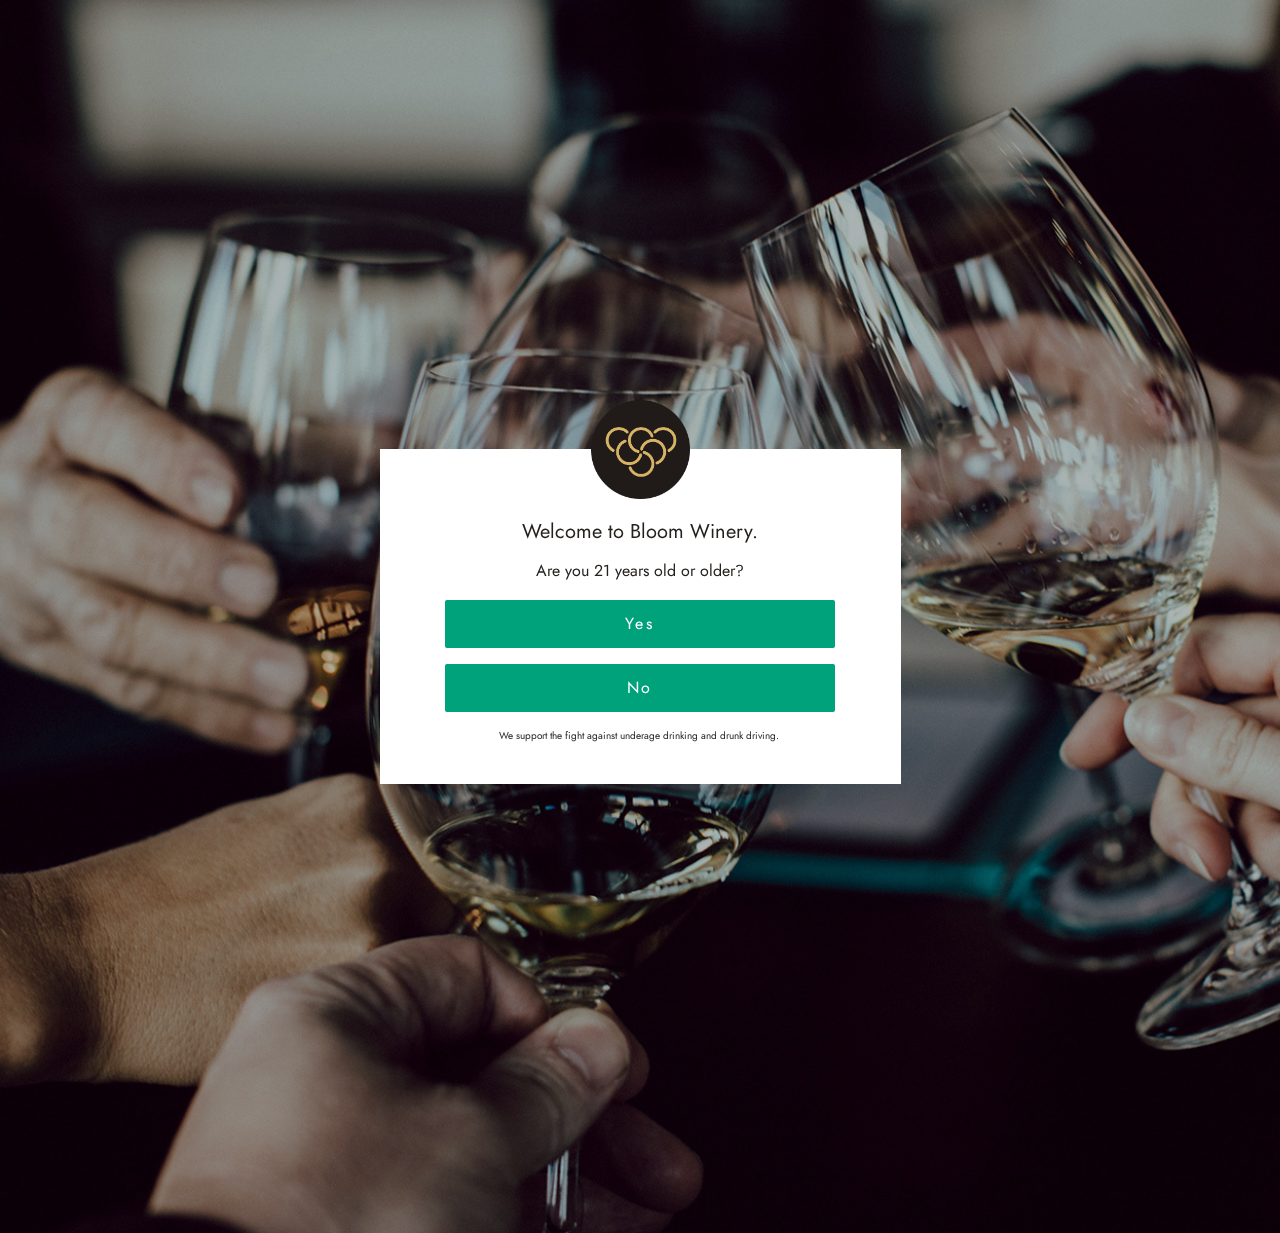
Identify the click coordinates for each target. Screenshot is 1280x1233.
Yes (640, 623)
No (640, 687)
